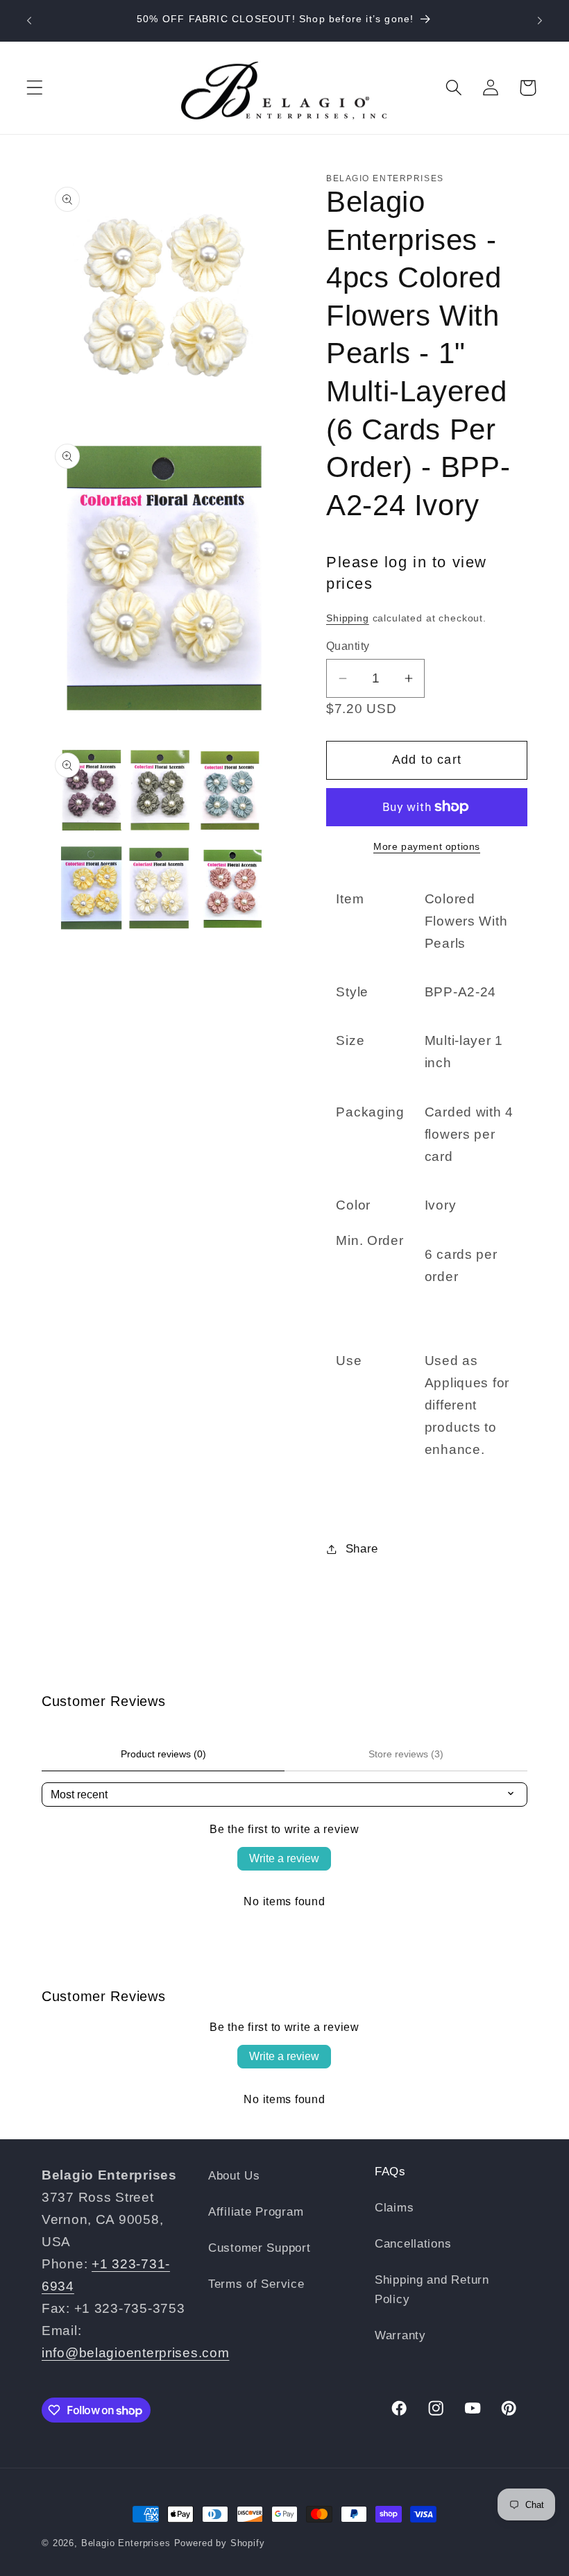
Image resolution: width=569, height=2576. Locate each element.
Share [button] (362, 1549)
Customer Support (260, 2248)
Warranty (400, 2335)
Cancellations (413, 2244)
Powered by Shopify (220, 2543)
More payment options (427, 846)
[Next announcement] (540, 21)
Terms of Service (256, 2284)
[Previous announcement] (29, 21)
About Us (234, 2176)
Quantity (348, 646)
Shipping (348, 618)
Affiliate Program (256, 2212)
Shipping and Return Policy (432, 2290)
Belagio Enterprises (126, 2543)
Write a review (284, 1858)
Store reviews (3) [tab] (406, 1754)
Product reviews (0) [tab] (163, 1754)
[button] (35, 88)
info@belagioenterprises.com (135, 2353)
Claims (394, 2208)
